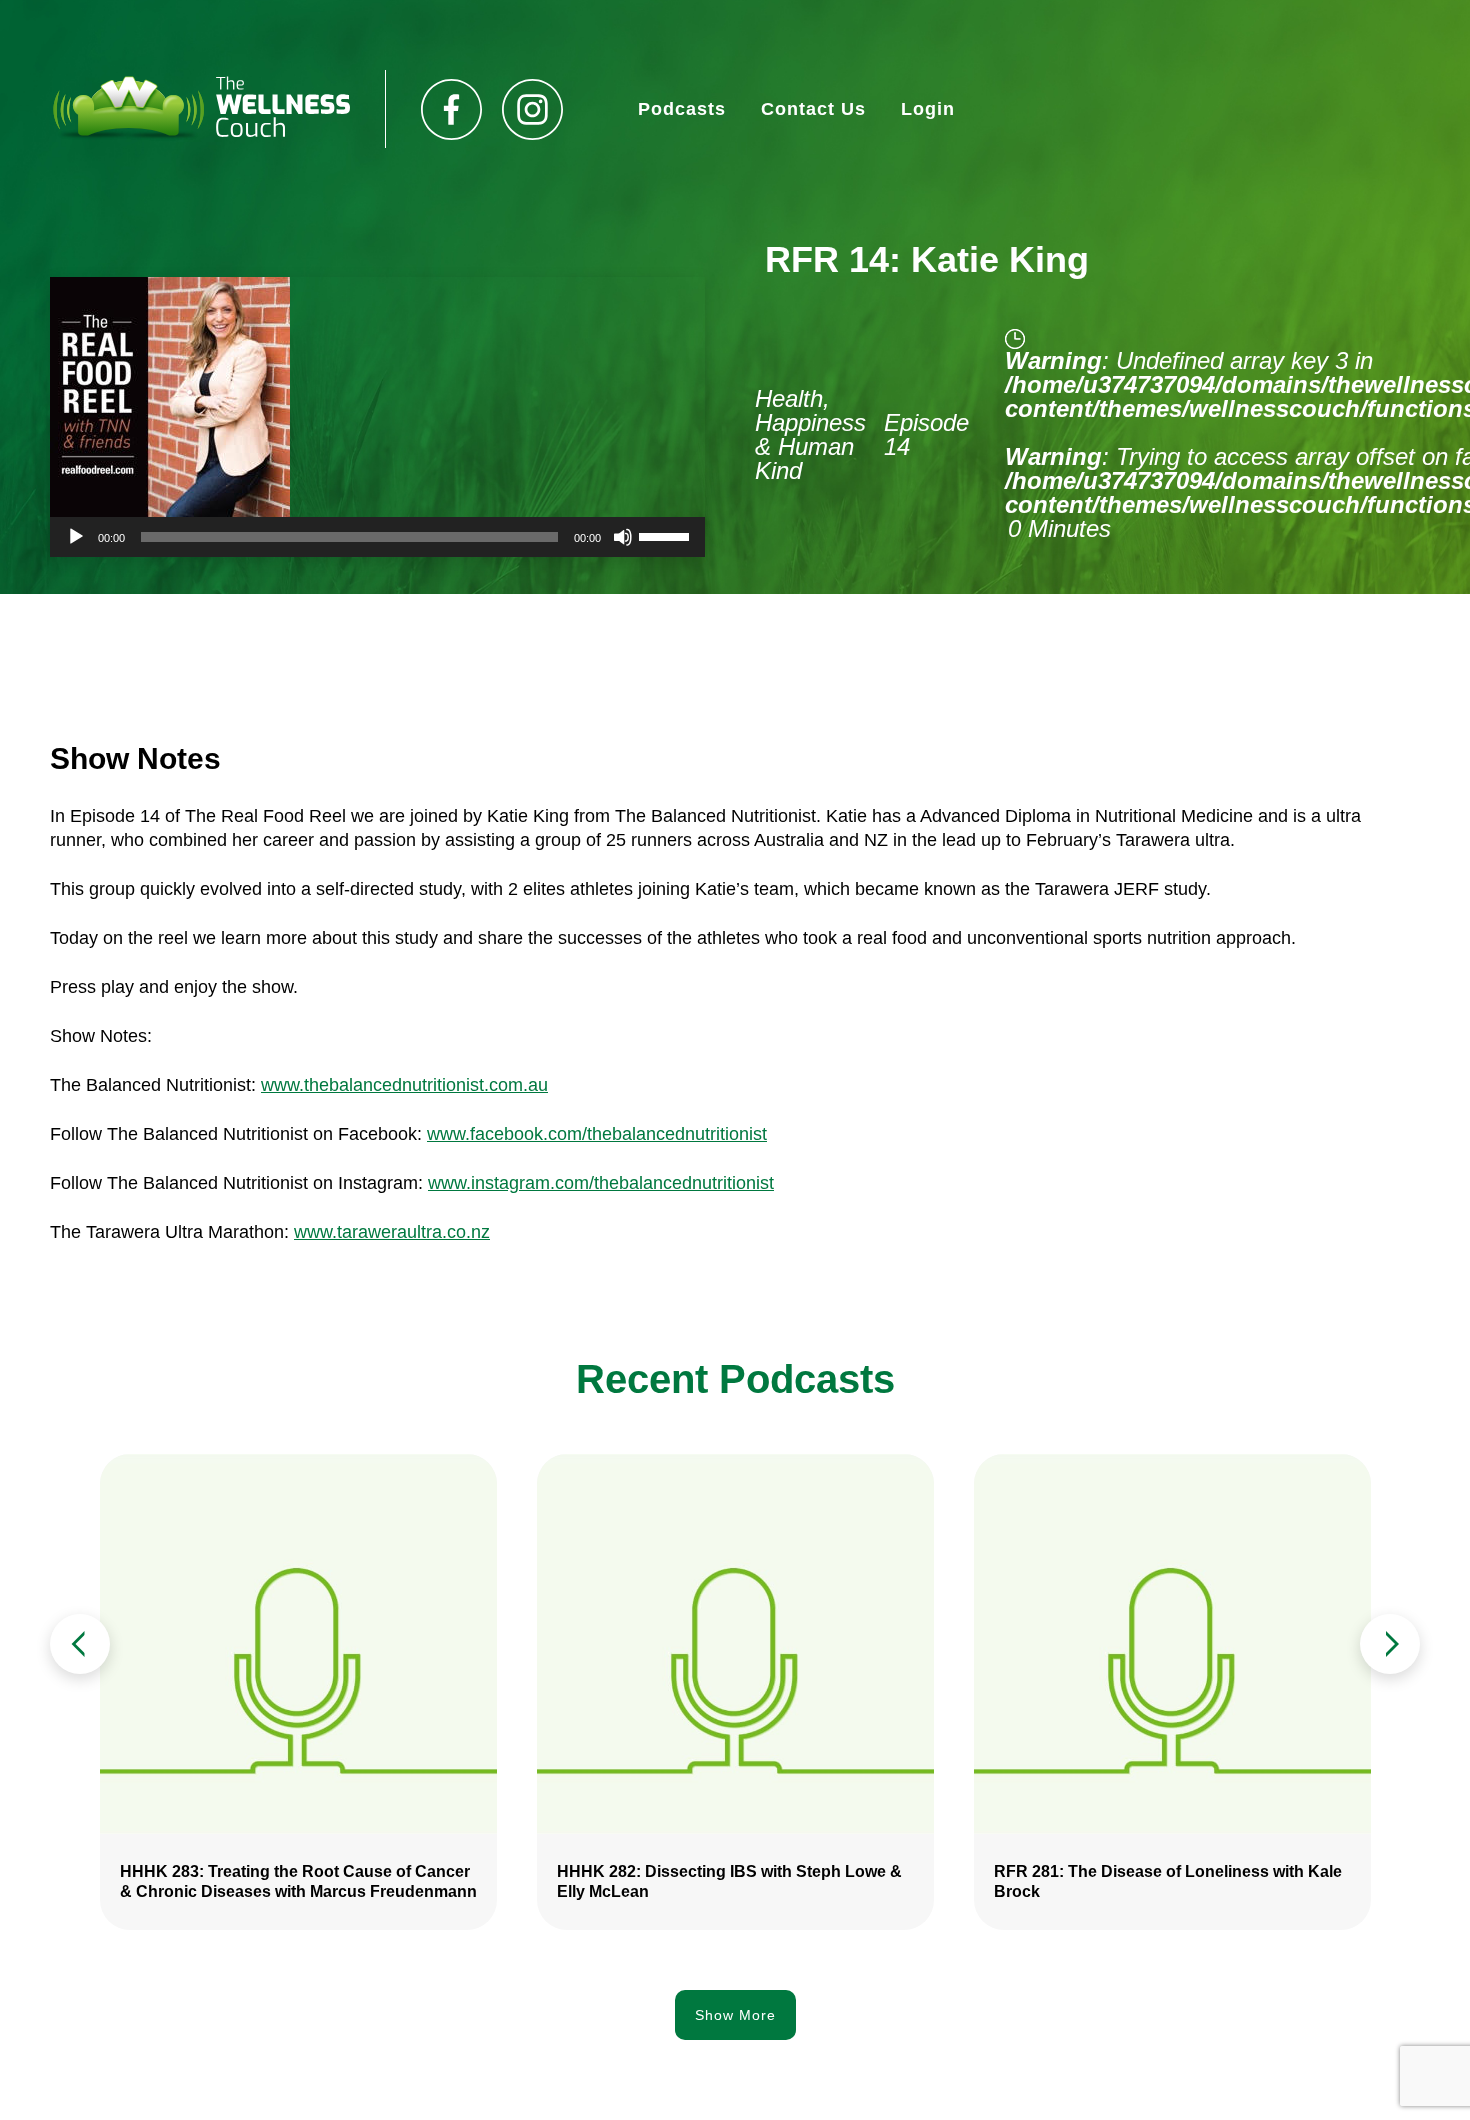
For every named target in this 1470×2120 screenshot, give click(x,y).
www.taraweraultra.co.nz (392, 1232)
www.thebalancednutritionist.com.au (404, 1085)
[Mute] (623, 537)
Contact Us (813, 109)
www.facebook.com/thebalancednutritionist (597, 1134)
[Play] (76, 537)
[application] (377, 537)
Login (928, 109)
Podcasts (682, 109)
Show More (735, 2015)
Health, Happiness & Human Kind (810, 434)
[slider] (667, 535)
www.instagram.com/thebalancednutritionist (601, 1183)
